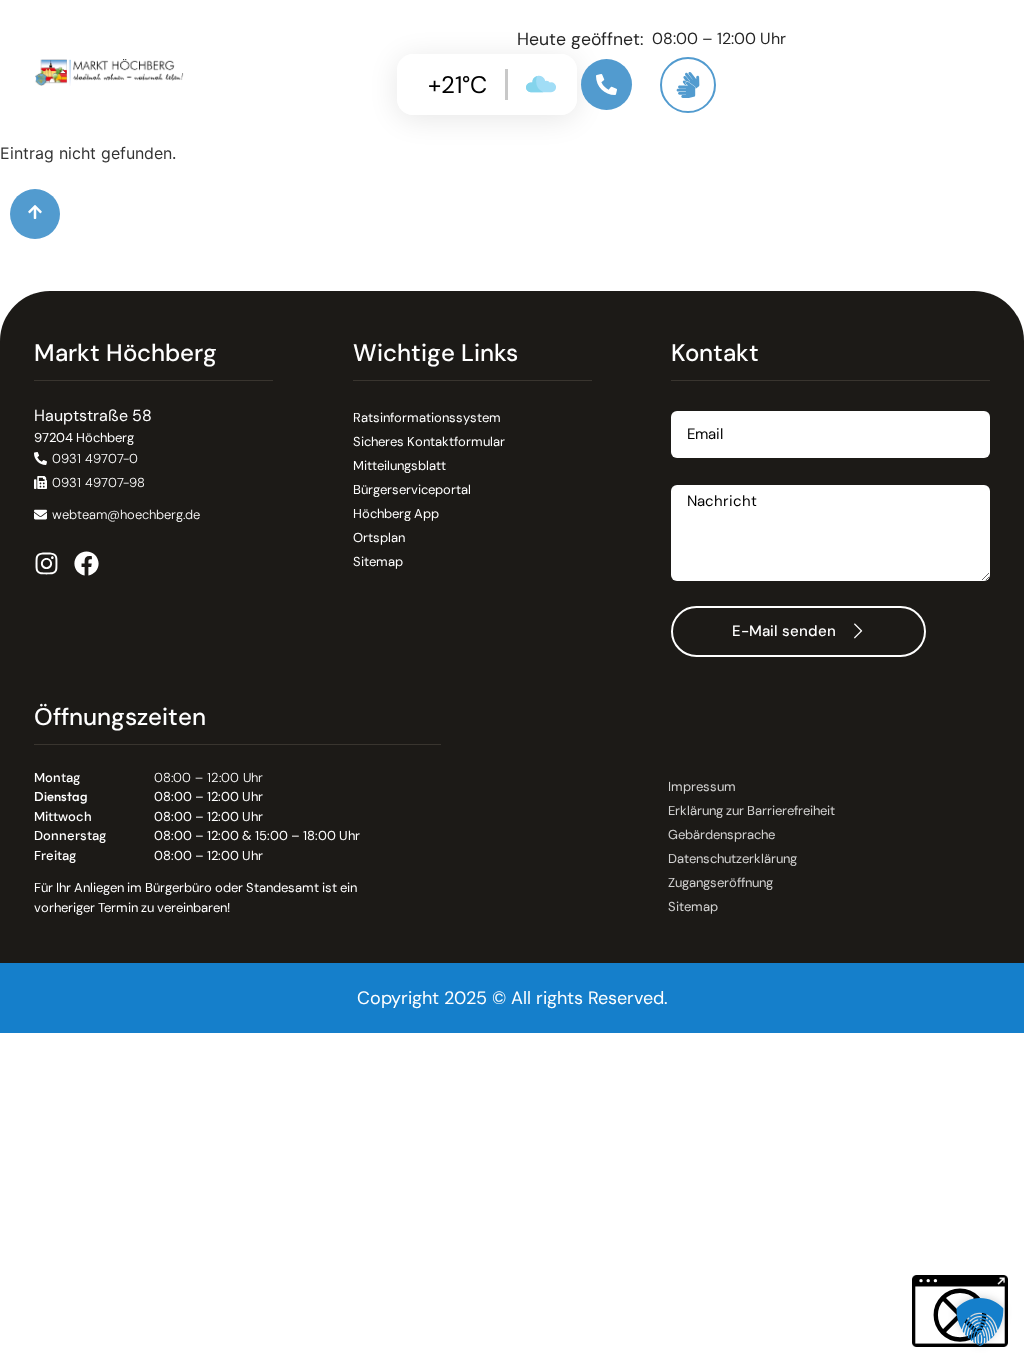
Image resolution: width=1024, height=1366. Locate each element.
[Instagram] (46, 563)
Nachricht (707, 477)
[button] (89, 482)
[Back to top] (35, 214)
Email (691, 403)
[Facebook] (86, 563)
